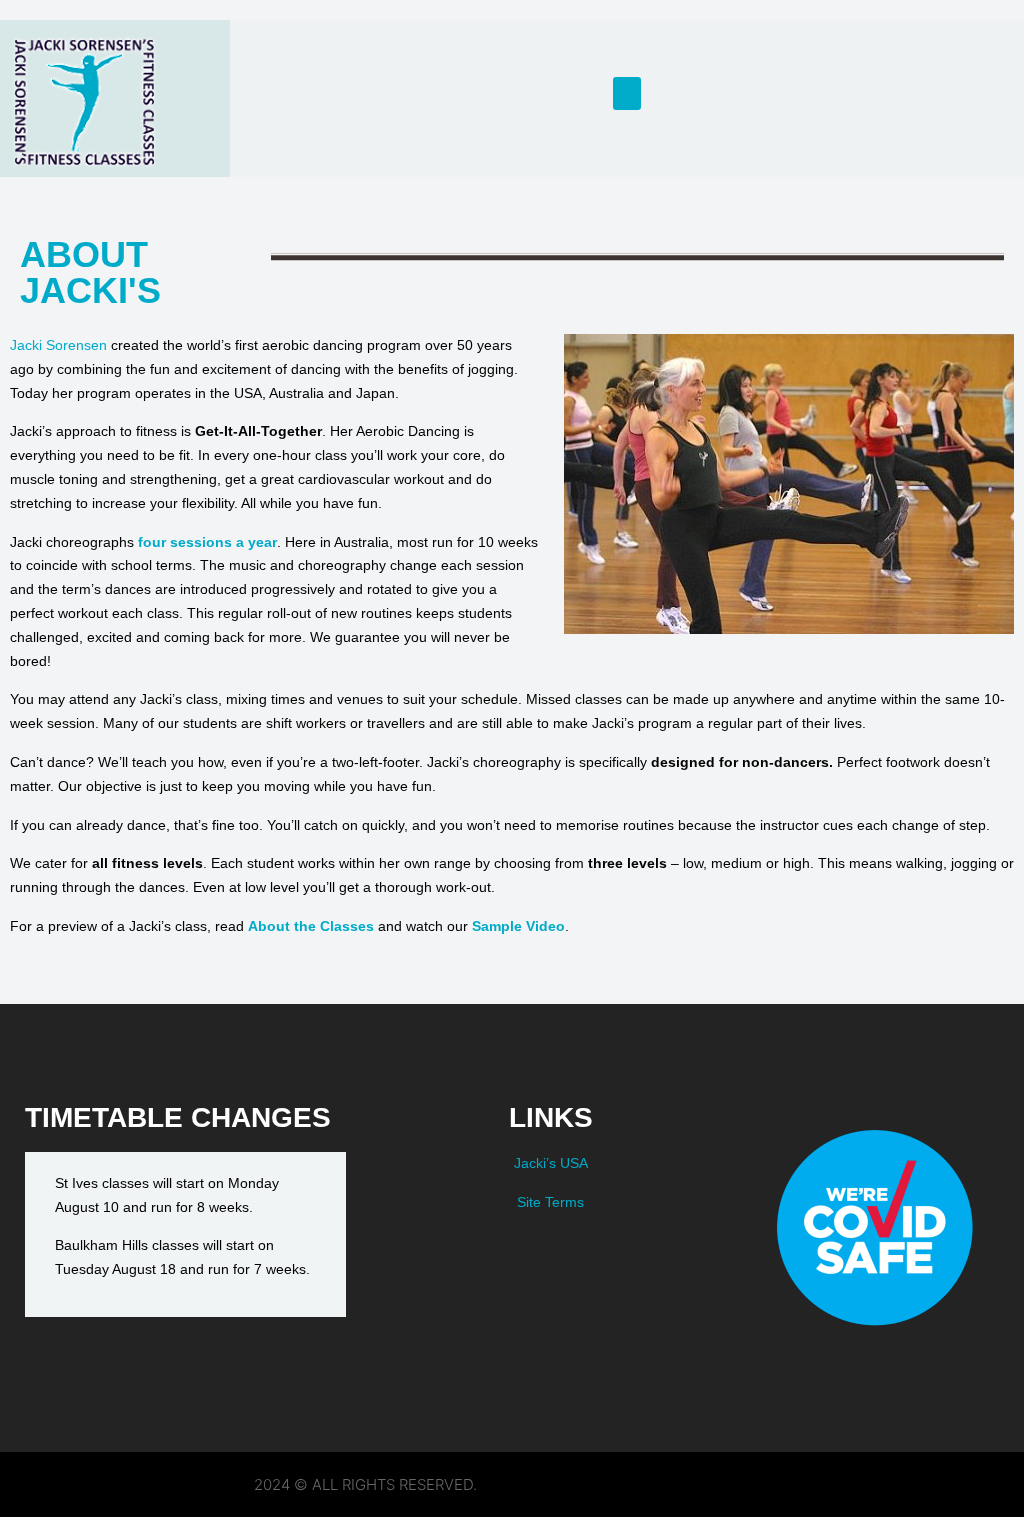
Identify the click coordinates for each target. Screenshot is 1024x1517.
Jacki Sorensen (58, 345)
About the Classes (311, 926)
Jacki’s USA (551, 1163)
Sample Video (518, 926)
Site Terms (550, 1202)
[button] (627, 93)
